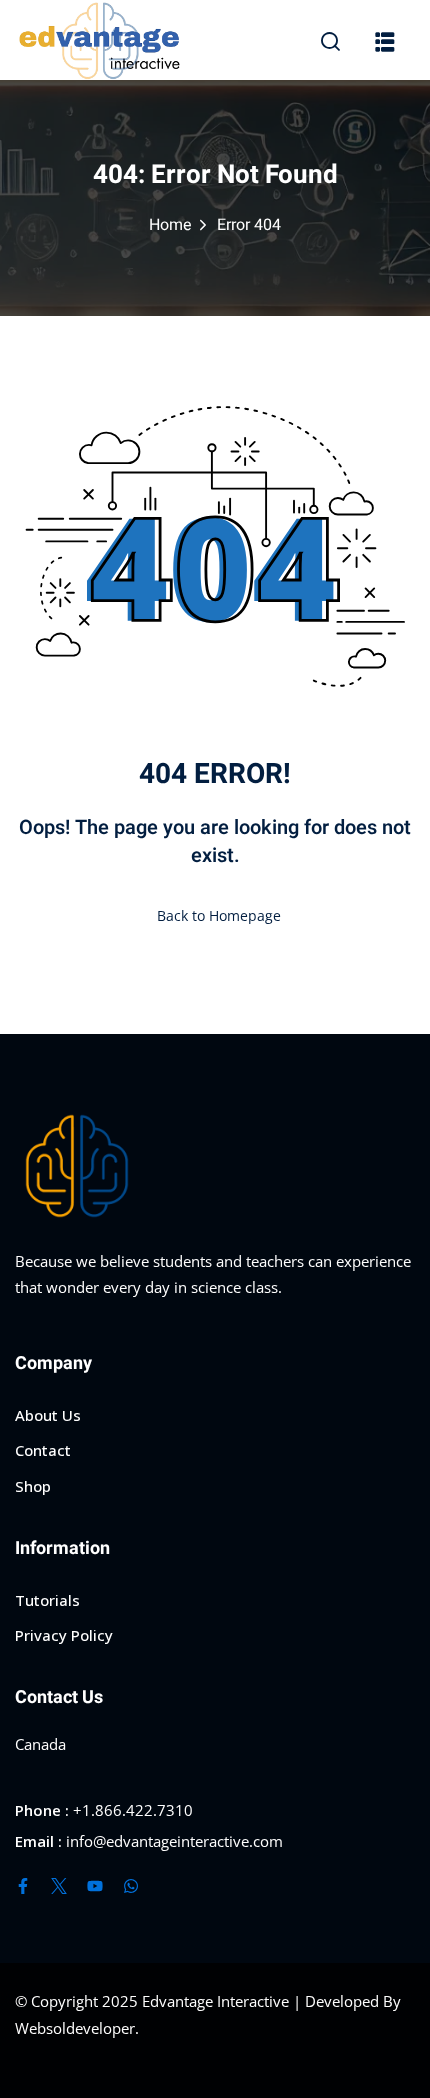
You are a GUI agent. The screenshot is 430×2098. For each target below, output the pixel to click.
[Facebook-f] (23, 1886)
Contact (43, 1450)
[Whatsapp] (131, 1886)
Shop (33, 1486)
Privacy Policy (64, 1635)
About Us (48, 1415)
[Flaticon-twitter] (59, 1886)
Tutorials (47, 1600)
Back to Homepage (219, 915)
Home (170, 225)
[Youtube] (95, 1886)
